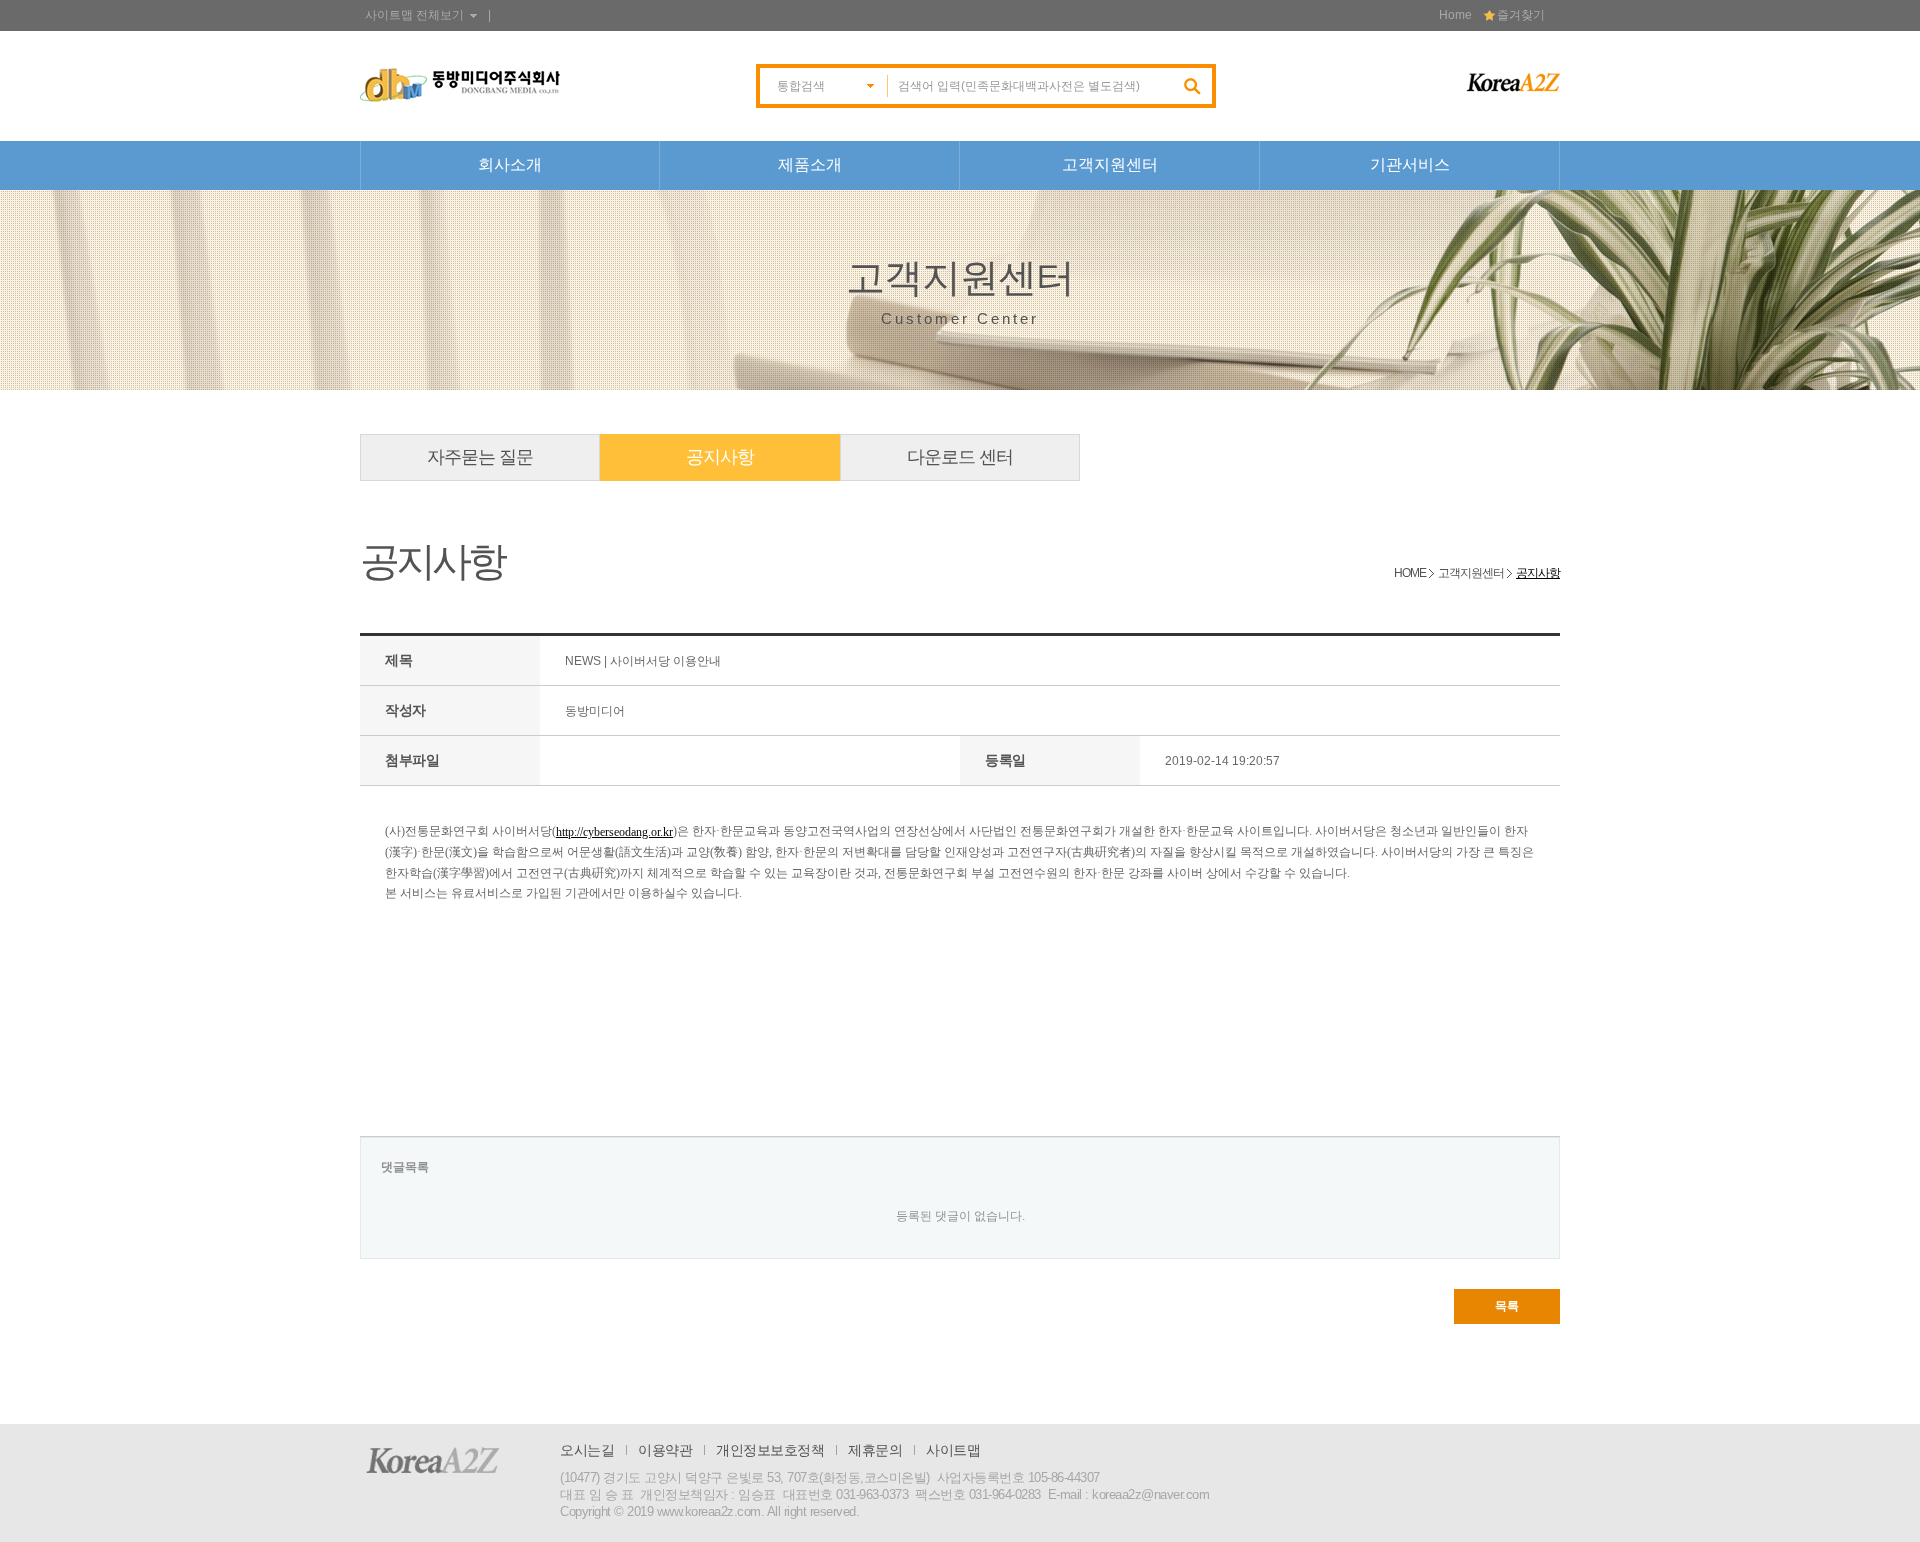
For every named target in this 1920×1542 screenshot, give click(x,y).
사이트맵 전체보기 (414, 15)
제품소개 (810, 164)
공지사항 (720, 457)
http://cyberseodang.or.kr (614, 832)
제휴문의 (875, 1450)
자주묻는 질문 (480, 457)
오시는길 (587, 1450)
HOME (1410, 573)
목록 (1507, 1306)
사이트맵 (953, 1450)
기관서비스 (1410, 164)
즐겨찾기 (1521, 15)
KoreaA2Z (433, 1460)
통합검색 (801, 86)
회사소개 (510, 164)
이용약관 (665, 1450)
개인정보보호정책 (770, 1450)
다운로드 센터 (960, 457)
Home (1455, 15)
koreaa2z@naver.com (1150, 1494)
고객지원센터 (1110, 164)
